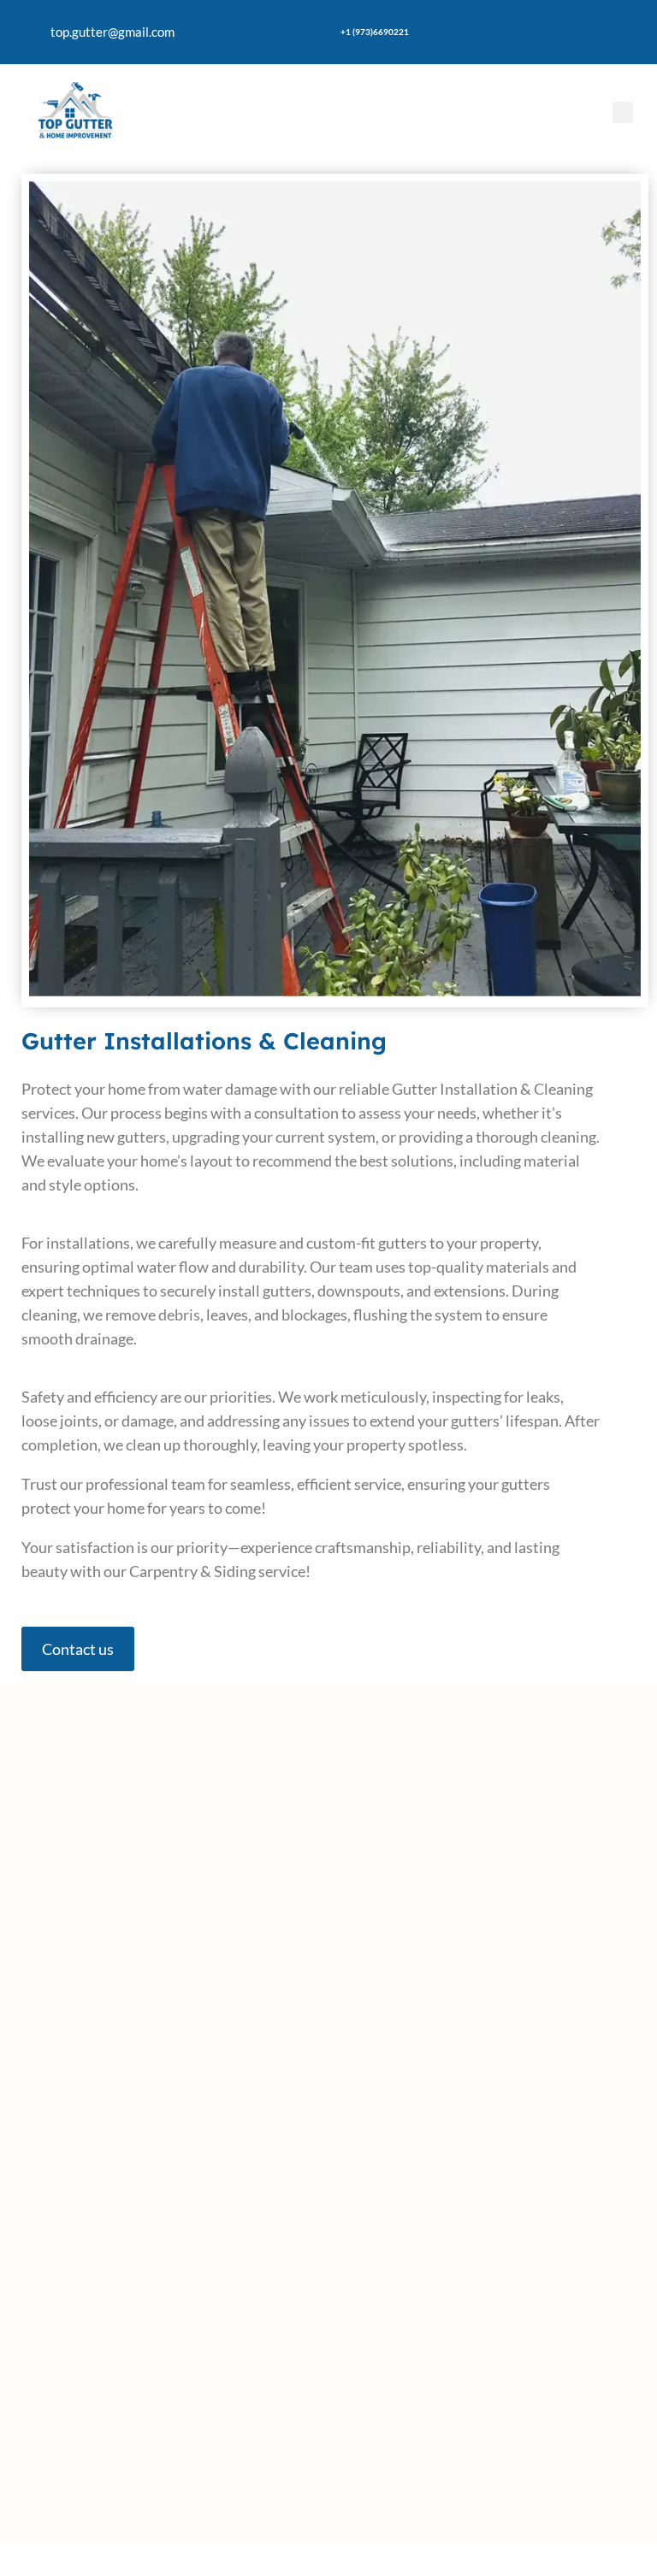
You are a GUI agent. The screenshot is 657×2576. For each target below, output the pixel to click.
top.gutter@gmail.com (112, 32)
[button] (623, 112)
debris (179, 1315)
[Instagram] (589, 30)
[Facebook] (538, 30)
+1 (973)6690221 (375, 32)
